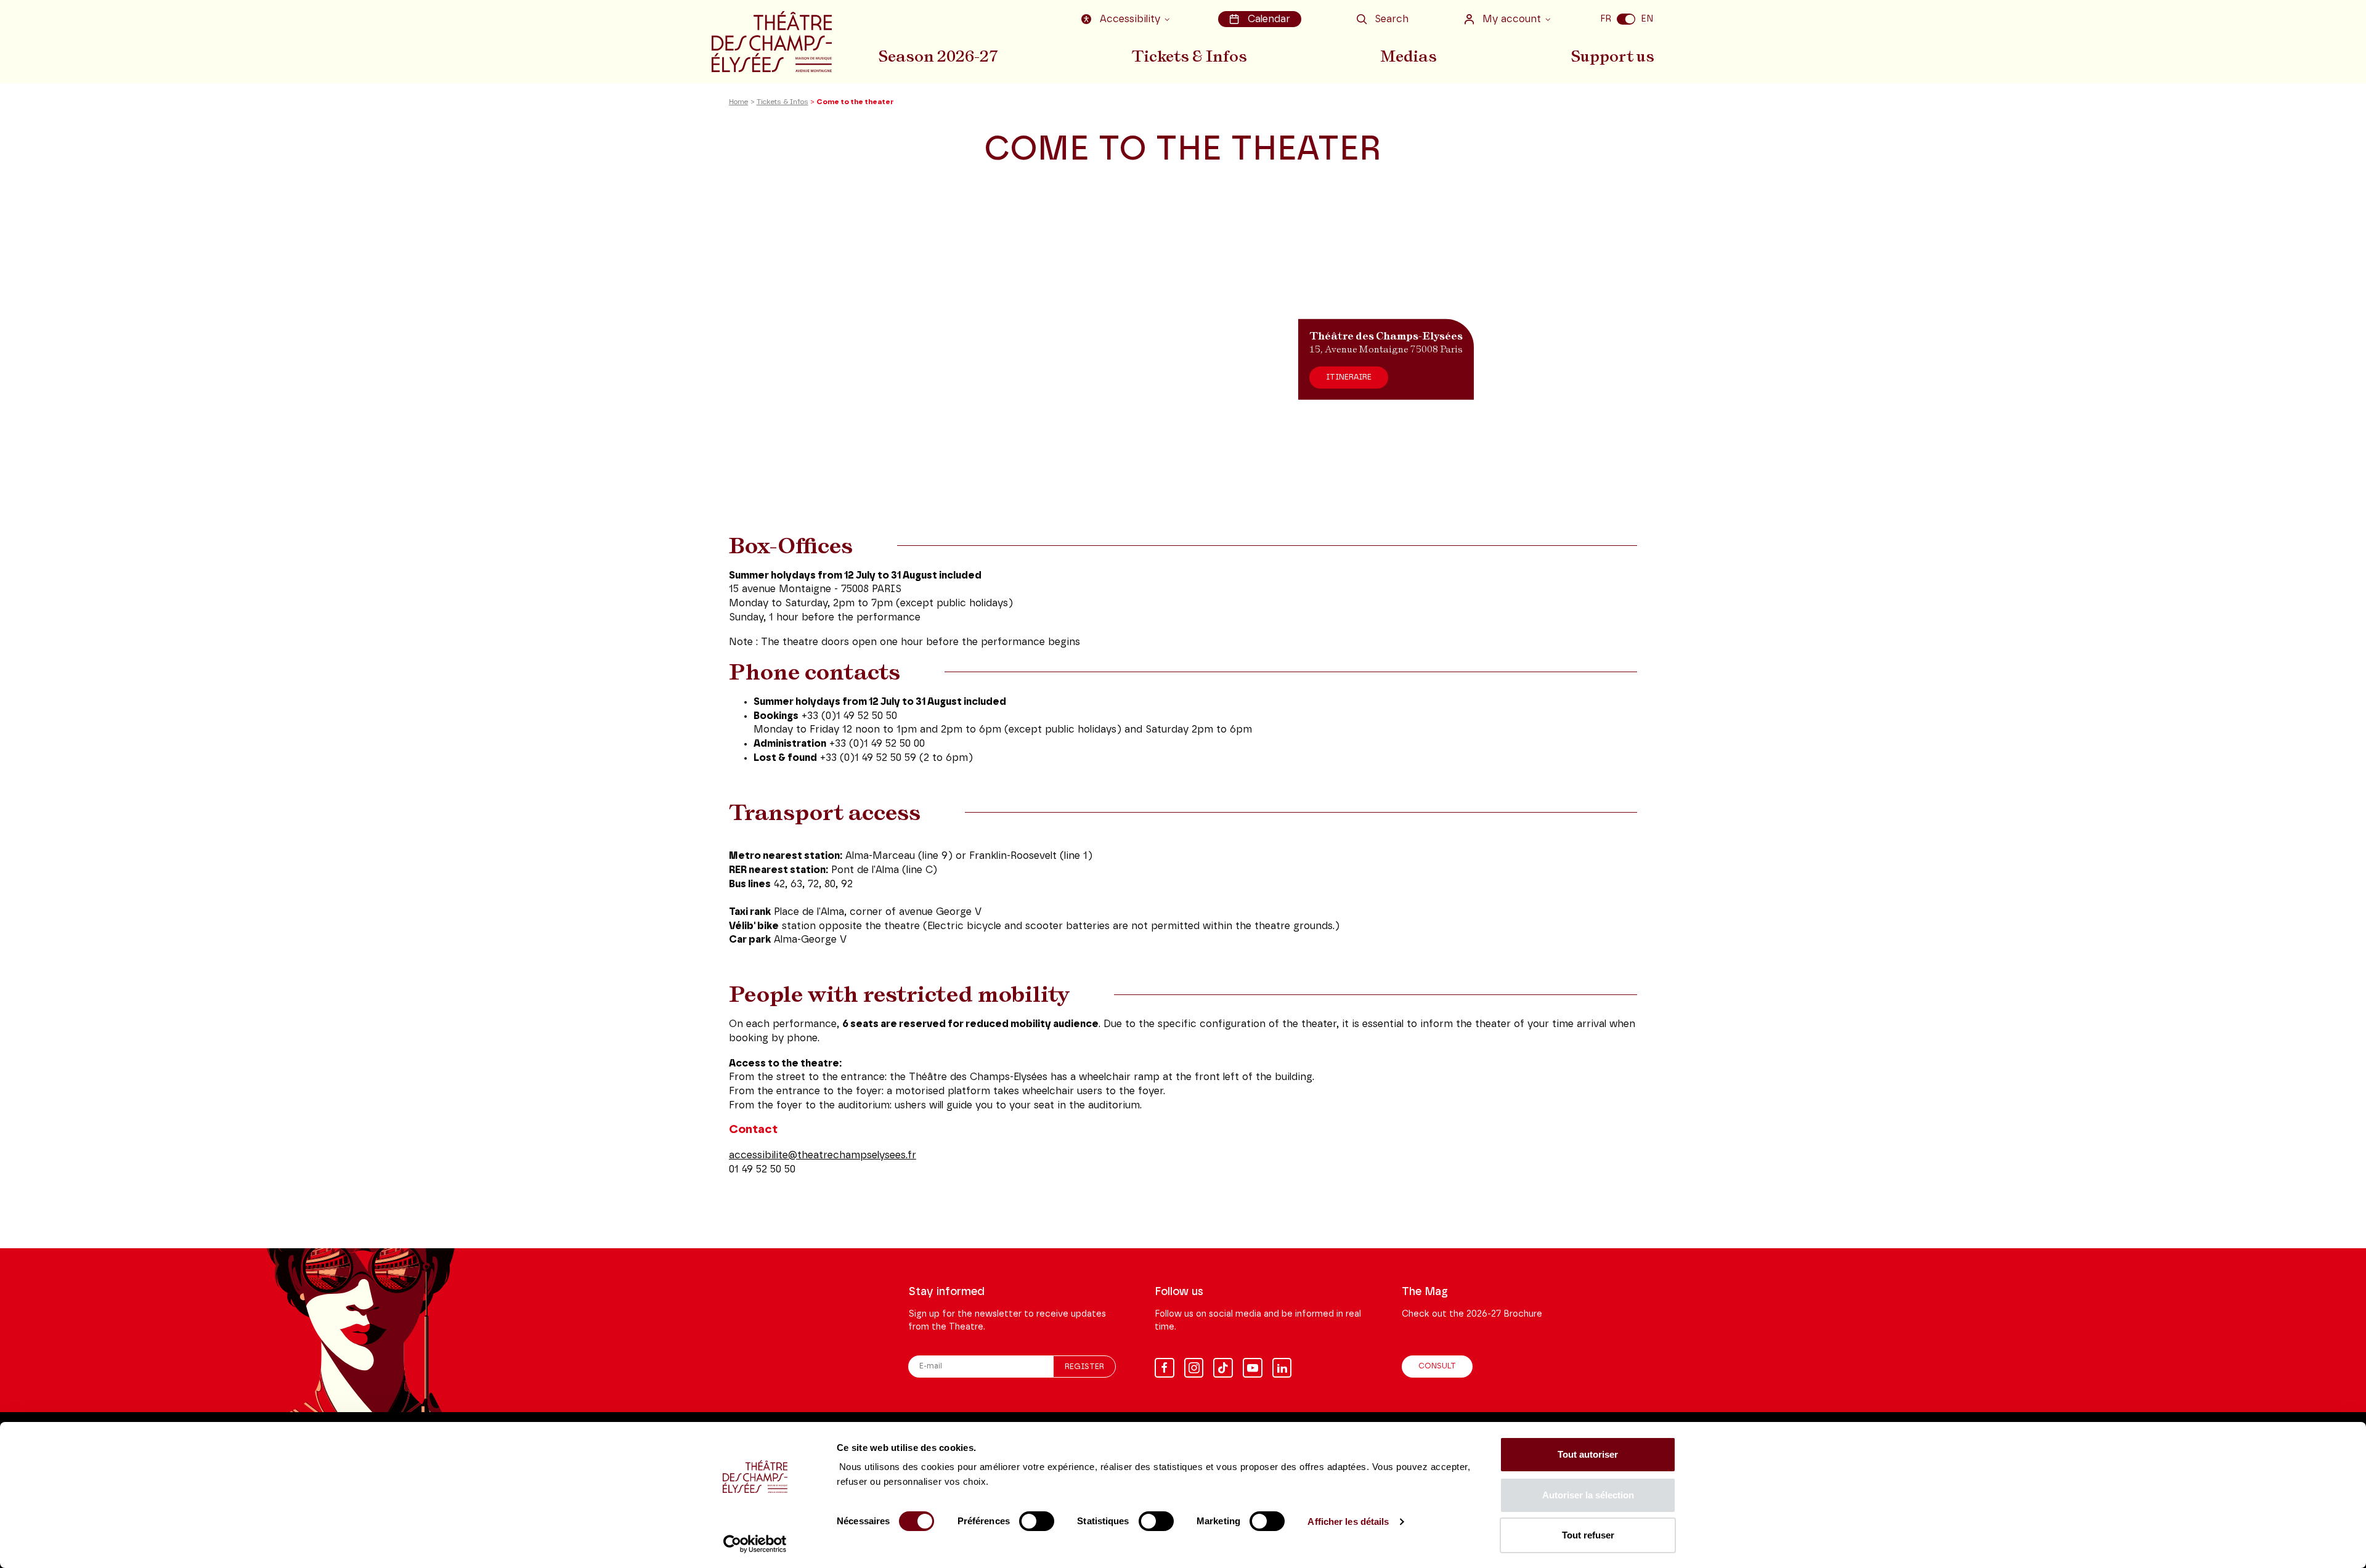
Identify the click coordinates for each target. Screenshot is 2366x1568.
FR (1606, 19)
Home (738, 102)
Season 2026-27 (938, 56)
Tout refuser (1588, 1535)
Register (1084, 1367)
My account (1512, 19)
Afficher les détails (1348, 1521)
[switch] (1037, 1521)
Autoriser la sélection (1588, 1495)
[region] (1183, 359)
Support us (1612, 56)
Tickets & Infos (1189, 56)
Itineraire (1349, 377)
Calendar (1269, 19)
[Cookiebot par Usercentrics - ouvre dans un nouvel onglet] (755, 1544)
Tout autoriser (1588, 1454)
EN (1647, 19)
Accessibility (1130, 19)
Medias (1409, 56)
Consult (1437, 1366)
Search (1392, 19)
